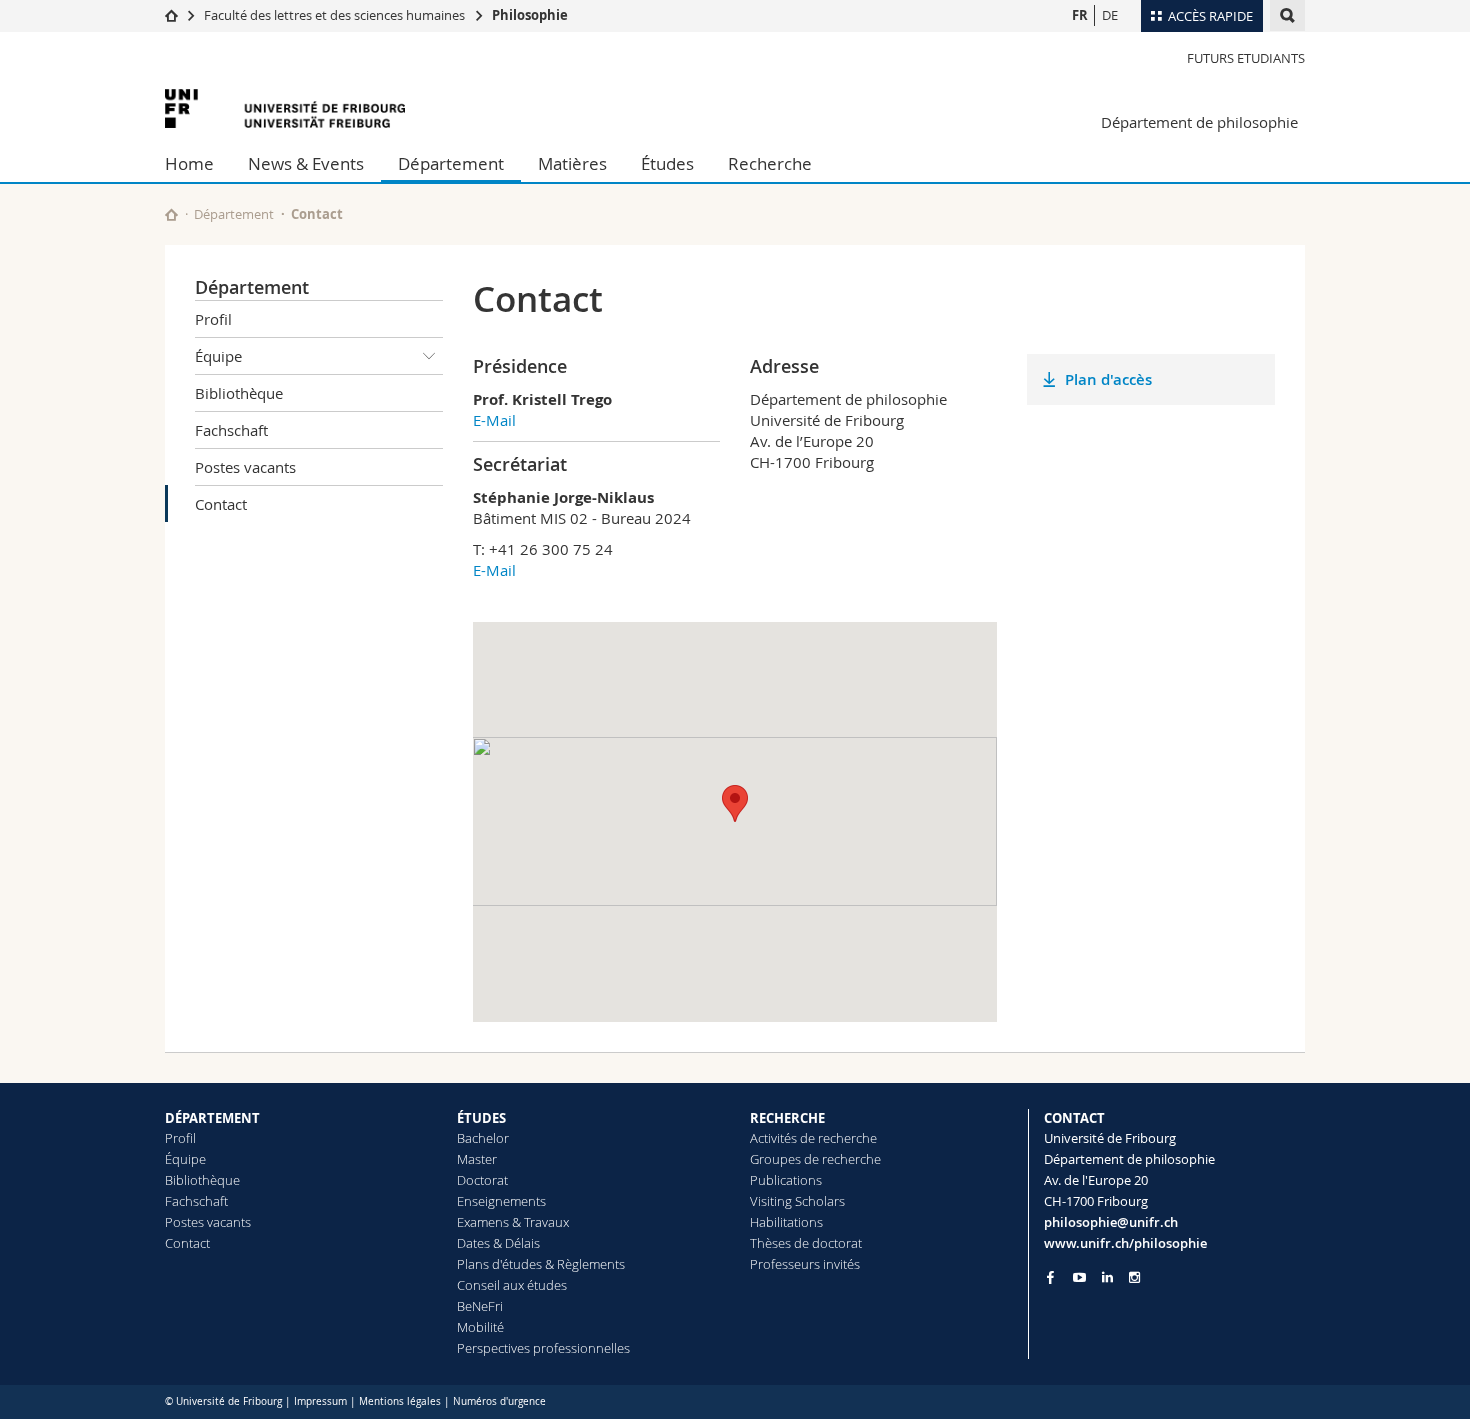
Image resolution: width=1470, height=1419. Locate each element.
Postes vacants (245, 467)
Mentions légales (400, 1401)
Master (477, 1159)
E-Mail (494, 420)
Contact (221, 504)
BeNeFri (480, 1306)
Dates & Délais (498, 1243)
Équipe (218, 356)
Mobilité (480, 1327)
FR (1080, 15)
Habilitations (786, 1222)
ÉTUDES (481, 1118)
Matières (572, 163)
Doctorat (482, 1180)
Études (667, 163)
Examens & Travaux (513, 1222)
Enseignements (501, 1201)
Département (451, 163)
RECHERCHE (787, 1118)
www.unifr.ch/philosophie (1125, 1243)
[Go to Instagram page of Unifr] (1134, 1277)
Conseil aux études (512, 1285)
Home (189, 163)
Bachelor (483, 1138)
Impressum (320, 1401)
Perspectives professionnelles (543, 1348)
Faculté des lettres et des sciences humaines (336, 15)
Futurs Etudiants (1246, 58)
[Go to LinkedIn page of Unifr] (1107, 1277)
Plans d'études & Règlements (541, 1264)
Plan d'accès (1108, 379)
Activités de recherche (813, 1138)
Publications (786, 1180)
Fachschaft (231, 430)
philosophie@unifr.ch (1111, 1222)
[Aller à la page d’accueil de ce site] (171, 214)
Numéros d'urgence (499, 1401)
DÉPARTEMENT (212, 1118)
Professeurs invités (805, 1264)
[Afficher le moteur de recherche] (1287, 15)
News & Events (306, 163)
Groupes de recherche (815, 1159)
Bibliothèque (239, 393)
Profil (213, 319)
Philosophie (530, 15)
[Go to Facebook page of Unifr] (1050, 1277)
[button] (735, 803)
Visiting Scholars (797, 1201)
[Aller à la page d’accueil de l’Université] (285, 108)
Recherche (770, 163)
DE (1110, 15)
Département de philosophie (1199, 122)
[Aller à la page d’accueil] (171, 15)
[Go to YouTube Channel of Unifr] (1079, 1277)
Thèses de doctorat (806, 1243)
